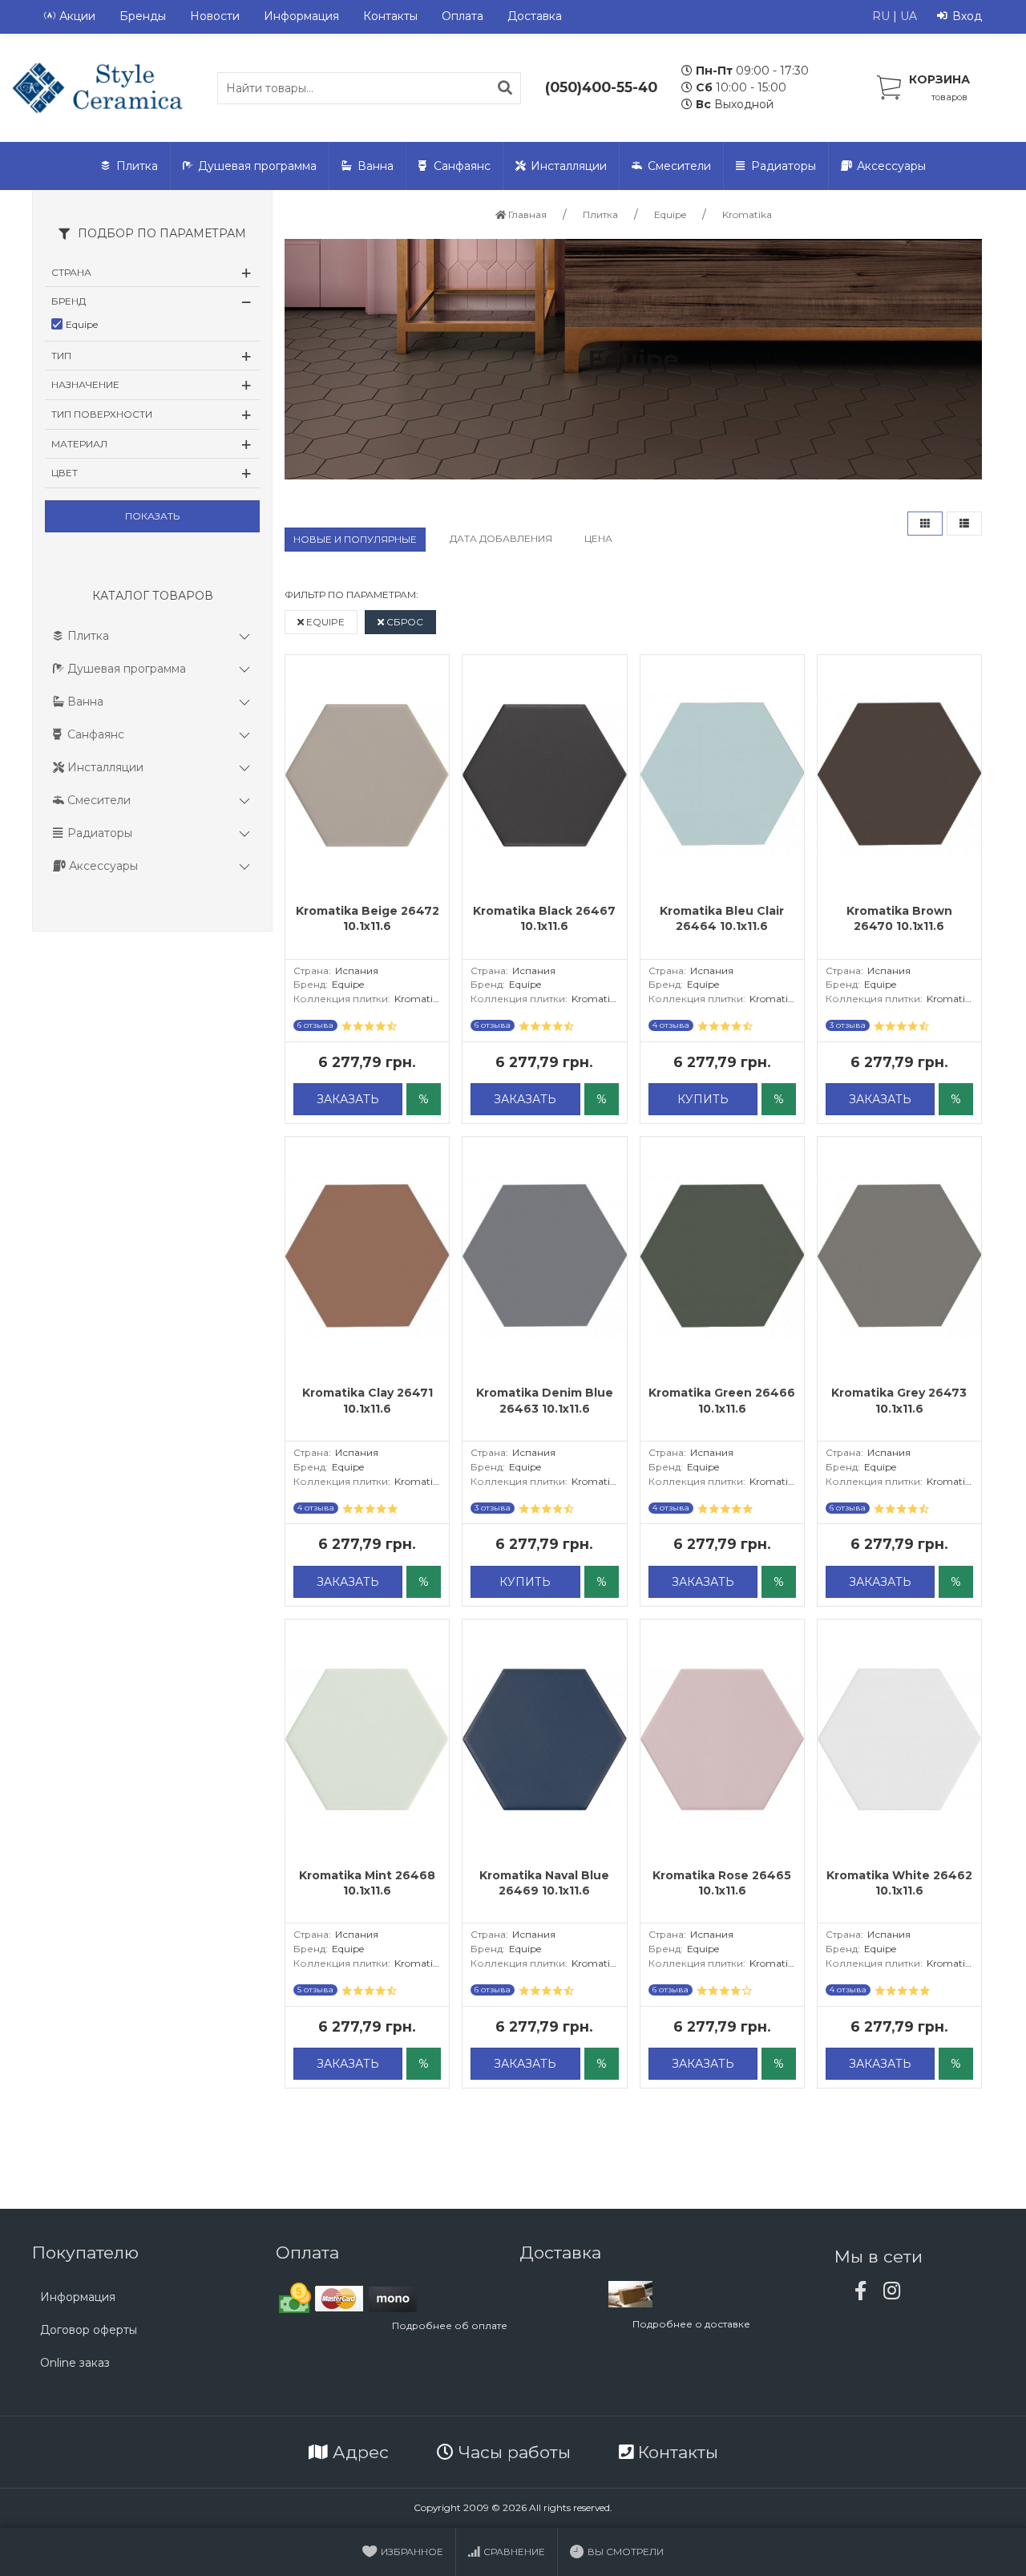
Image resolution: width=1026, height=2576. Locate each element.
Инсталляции (569, 166)
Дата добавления (501, 538)
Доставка (535, 16)
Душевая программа (257, 166)
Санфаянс (462, 166)
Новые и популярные (355, 539)
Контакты (390, 16)
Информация (301, 16)
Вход (967, 16)
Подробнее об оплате (450, 2325)
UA (909, 16)
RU (881, 16)
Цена (598, 538)
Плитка (137, 166)
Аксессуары (891, 166)
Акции (77, 16)
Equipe (324, 622)
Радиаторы (784, 166)
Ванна (376, 166)
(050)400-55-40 (601, 87)
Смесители (679, 166)
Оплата (463, 16)
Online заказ (75, 2363)
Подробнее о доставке (691, 2324)
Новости (215, 16)
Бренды (143, 16)
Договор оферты (89, 2330)
